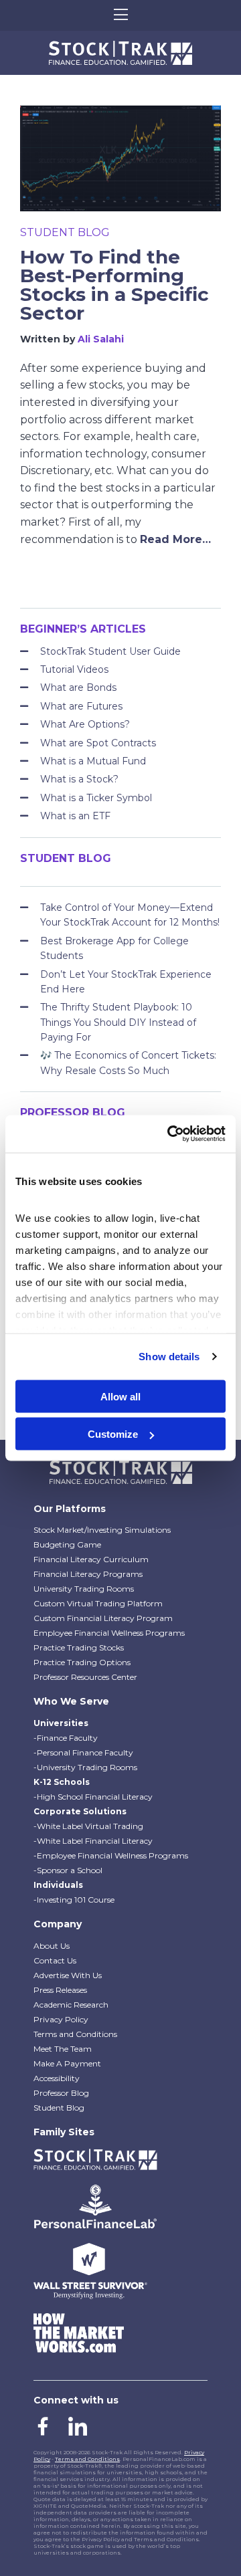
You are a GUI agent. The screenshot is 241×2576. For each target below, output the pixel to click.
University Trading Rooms (84, 1589)
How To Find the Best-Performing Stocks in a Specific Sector (114, 285)
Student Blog (65, 232)
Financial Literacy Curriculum (91, 1559)
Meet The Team (63, 2049)
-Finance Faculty (66, 1738)
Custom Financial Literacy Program (103, 1618)
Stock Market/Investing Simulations (102, 1530)
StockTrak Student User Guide (110, 651)
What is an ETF (75, 816)
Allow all (120, 1396)
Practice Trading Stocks (79, 1647)
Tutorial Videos (74, 669)
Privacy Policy (61, 2019)
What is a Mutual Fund (93, 761)
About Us (52, 1946)
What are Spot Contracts (98, 743)
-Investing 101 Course (74, 1900)
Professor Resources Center (85, 1677)
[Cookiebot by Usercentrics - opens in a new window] (170, 1134)
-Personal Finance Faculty (83, 1752)
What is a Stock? (79, 779)
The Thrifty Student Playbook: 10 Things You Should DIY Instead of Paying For (118, 1022)
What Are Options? (85, 724)
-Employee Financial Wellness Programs (111, 1855)
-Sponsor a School (68, 1870)
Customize (113, 1434)
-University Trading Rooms (85, 1767)
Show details (169, 1357)
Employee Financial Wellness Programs (109, 1633)
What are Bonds (78, 687)
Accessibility (57, 2078)
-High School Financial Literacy (93, 1797)
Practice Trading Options (82, 1662)
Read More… (175, 539)
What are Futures (81, 706)
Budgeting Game (67, 1544)
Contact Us (55, 1960)
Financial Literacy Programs (88, 1574)
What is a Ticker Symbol (96, 798)
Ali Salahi (101, 339)
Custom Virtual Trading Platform (98, 1603)
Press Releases (60, 1990)
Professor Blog (61, 2093)
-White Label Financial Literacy (93, 1841)
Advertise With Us (68, 1975)
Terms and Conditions (75, 2034)
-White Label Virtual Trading (88, 1826)
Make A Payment (67, 2063)
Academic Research (71, 2005)
